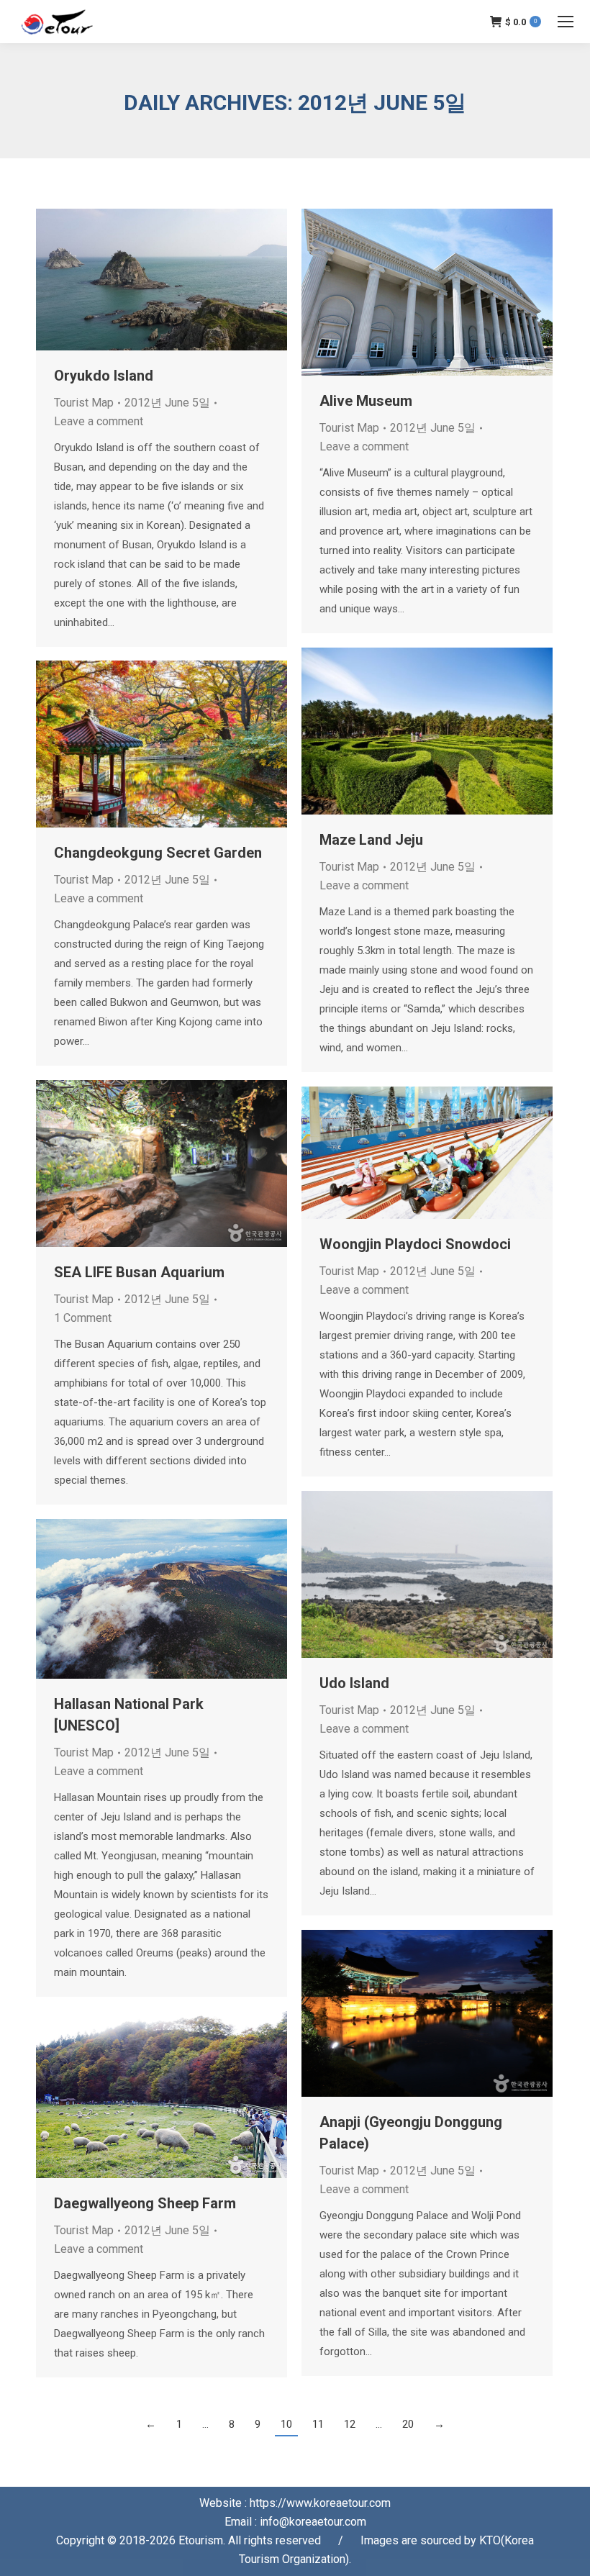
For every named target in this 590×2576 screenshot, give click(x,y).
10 (286, 2424)
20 (408, 2424)
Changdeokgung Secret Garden (158, 853)
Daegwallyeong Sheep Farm (145, 2203)
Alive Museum (366, 401)
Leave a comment (99, 421)
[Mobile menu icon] (566, 22)
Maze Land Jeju (371, 840)
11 (318, 2424)
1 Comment (83, 1318)
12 (350, 2424)
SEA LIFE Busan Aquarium (139, 1272)
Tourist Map (84, 403)
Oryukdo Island (104, 376)
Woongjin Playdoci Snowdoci (415, 1244)
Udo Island (354, 1683)
